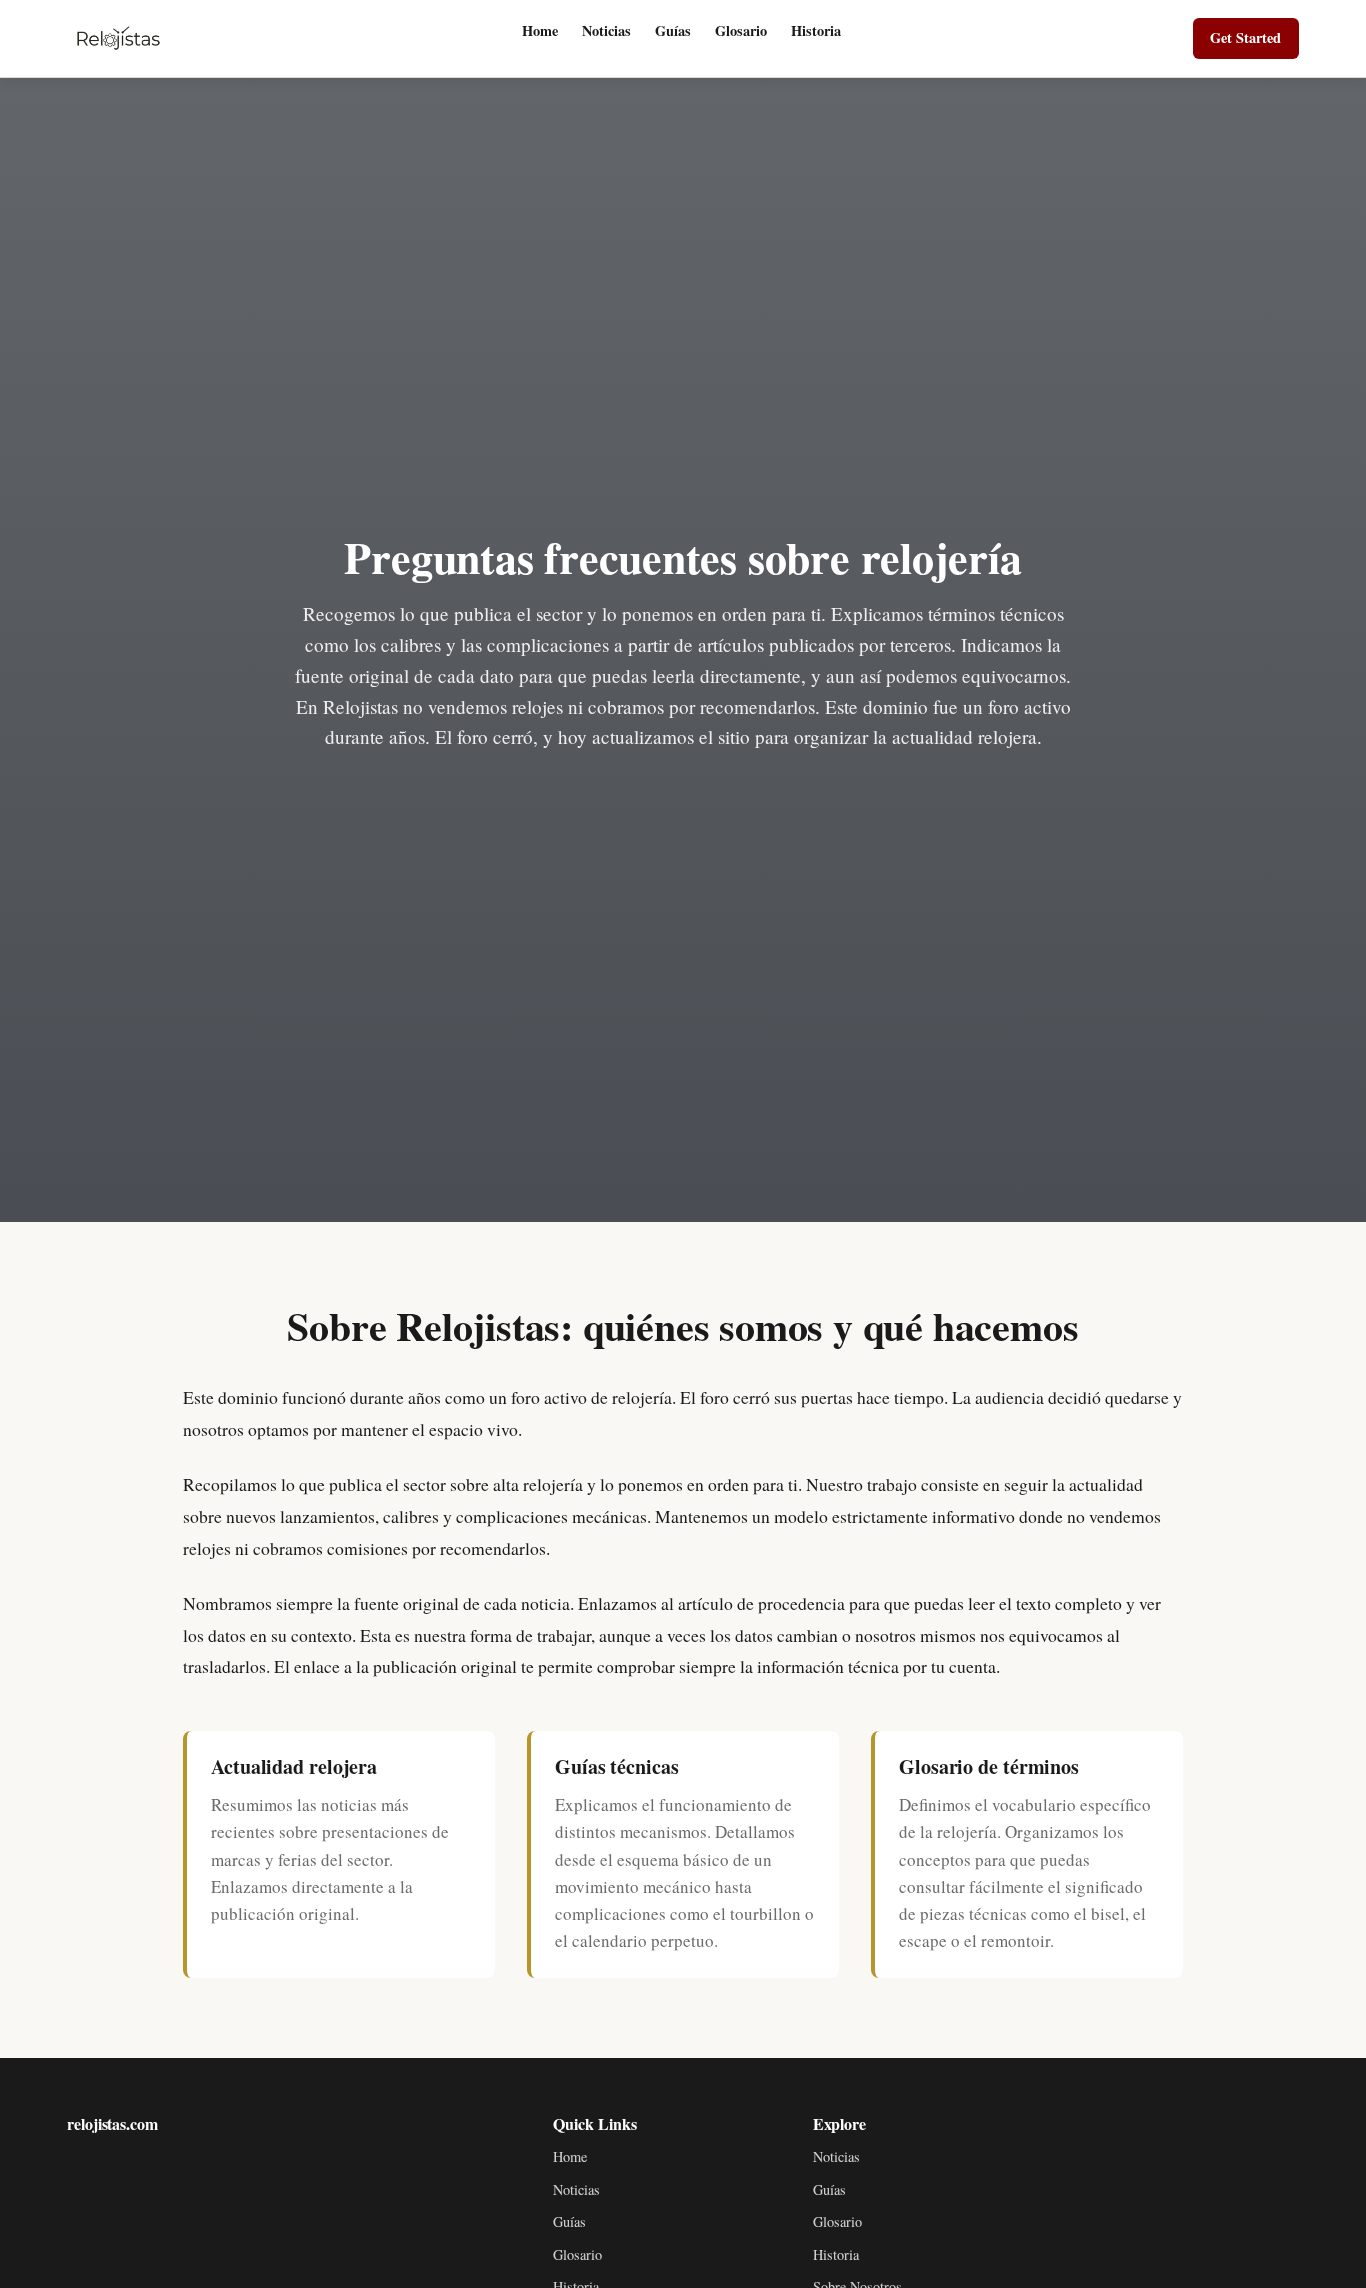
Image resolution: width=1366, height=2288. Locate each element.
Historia (816, 30)
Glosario (741, 30)
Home (540, 30)
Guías (673, 30)
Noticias (606, 30)
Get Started (1245, 37)
